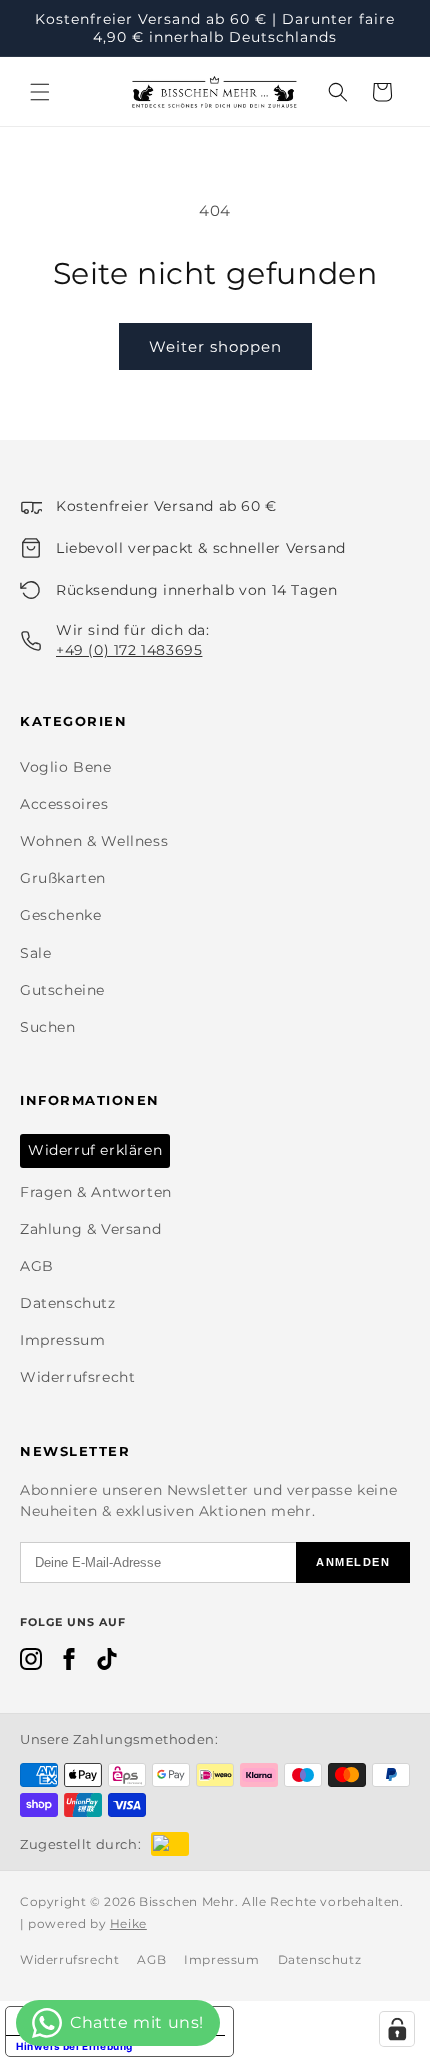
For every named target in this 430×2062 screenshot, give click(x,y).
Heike (128, 1923)
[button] (40, 92)
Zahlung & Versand (90, 1229)
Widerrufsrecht (77, 1377)
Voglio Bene (66, 767)
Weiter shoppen (215, 346)
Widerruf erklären (95, 1150)
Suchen (48, 1027)
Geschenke (60, 915)
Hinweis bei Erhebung (74, 2046)
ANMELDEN (353, 1562)
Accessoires (64, 804)
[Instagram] (31, 1663)
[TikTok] (107, 1663)
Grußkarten (63, 878)
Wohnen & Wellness (94, 841)
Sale (35, 953)
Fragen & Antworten (96, 1192)
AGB (37, 1266)
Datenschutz (68, 1303)
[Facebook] (69, 1663)
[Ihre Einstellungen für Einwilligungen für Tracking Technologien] (397, 2029)
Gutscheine (62, 990)
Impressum (62, 1340)
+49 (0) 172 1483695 (129, 650)
